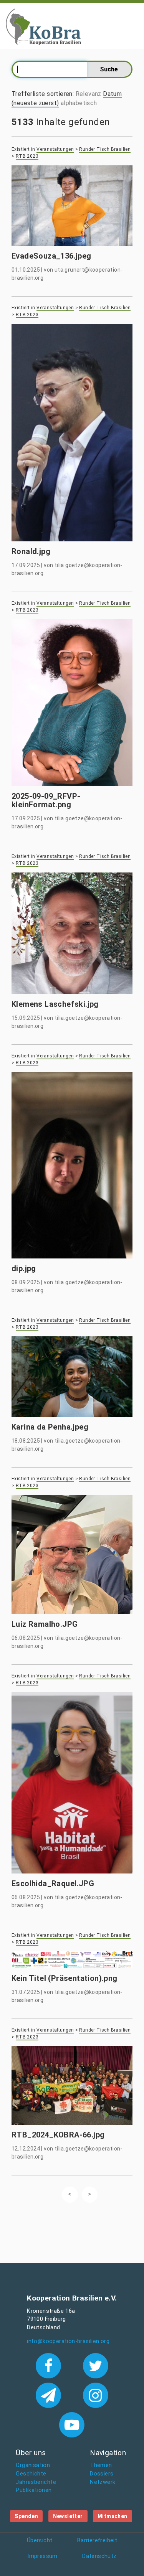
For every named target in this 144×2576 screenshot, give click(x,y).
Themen (101, 2465)
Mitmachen (113, 2516)
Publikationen (34, 2490)
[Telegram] (50, 2395)
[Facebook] (50, 2365)
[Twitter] (95, 2365)
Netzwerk (103, 2482)
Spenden (26, 2516)
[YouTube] (72, 2424)
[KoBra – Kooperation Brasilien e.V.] (43, 26)
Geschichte (31, 2474)
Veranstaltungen (55, 149)
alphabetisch (79, 103)
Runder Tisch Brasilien (105, 149)
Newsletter (68, 2516)
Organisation (33, 2465)
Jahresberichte (36, 2482)
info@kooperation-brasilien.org (68, 2341)
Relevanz (89, 94)
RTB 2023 (27, 156)
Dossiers (102, 2474)
